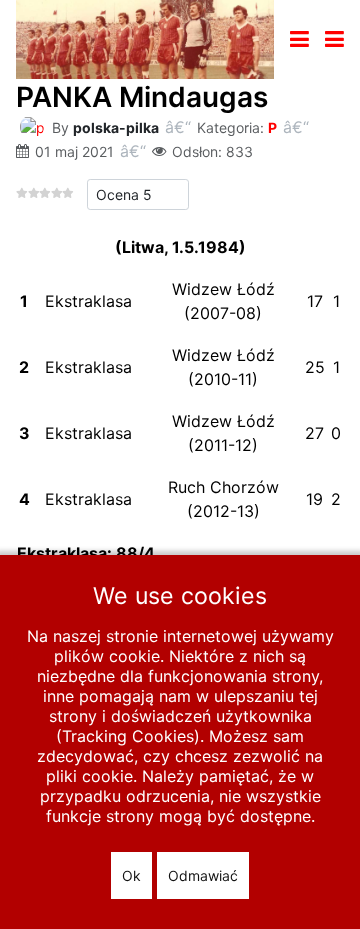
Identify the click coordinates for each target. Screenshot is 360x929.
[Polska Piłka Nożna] (145, 38)
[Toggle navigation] (299, 39)
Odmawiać (203, 875)
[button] (334, 39)
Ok (131, 875)
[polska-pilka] (32, 125)
